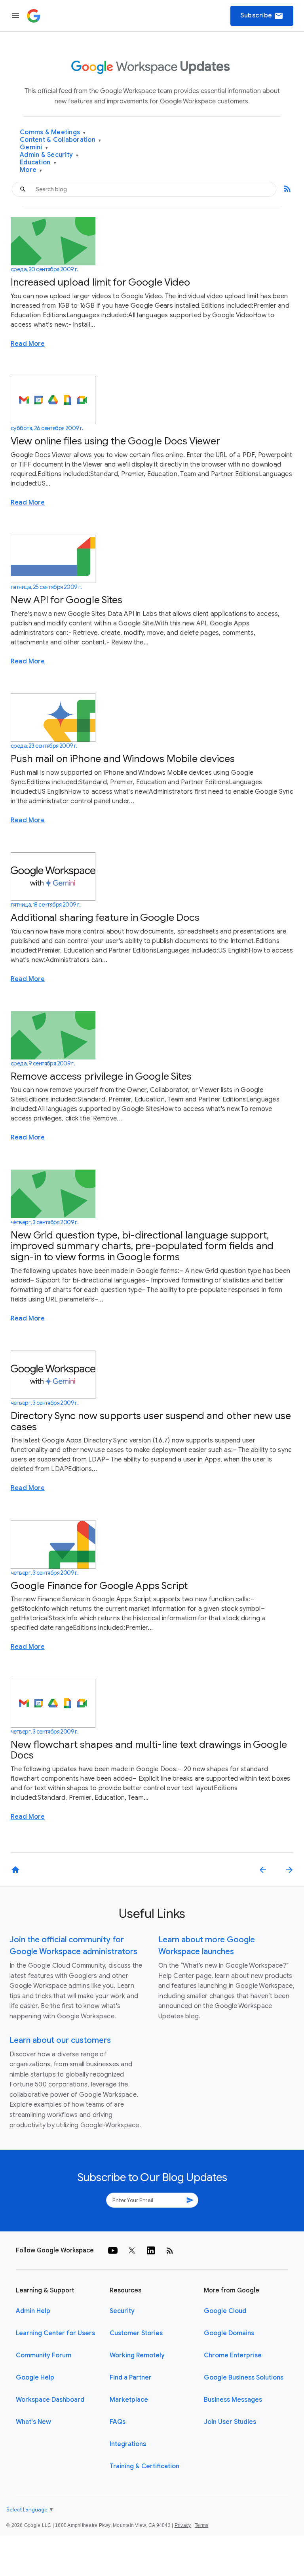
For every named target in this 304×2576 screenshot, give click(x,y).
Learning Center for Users (55, 2333)
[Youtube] (113, 2250)
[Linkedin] (151, 2250)
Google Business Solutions (244, 2378)
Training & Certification (144, 2466)
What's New (33, 2422)
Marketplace (129, 2400)
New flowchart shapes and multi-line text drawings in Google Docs (149, 1750)
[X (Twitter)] (132, 2250)
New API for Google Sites (66, 600)
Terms (201, 2525)
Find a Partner (131, 2378)
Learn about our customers (60, 2040)
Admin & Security (49, 155)
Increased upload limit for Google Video (100, 282)
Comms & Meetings (53, 132)
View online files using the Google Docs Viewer (115, 441)
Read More (28, 344)
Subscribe (262, 16)
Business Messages (233, 2400)
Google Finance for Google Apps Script (99, 1586)
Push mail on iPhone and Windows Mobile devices (123, 759)
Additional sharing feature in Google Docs (105, 917)
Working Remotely (137, 2355)
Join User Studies (230, 2422)
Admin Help (33, 2311)
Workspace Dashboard (50, 2400)
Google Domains (229, 2333)
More (31, 170)
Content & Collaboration (60, 140)
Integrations (128, 2444)
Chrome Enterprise (233, 2355)
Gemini (34, 148)
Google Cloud (225, 2311)
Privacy (183, 2525)
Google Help (35, 2378)
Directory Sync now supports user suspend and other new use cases (151, 1421)
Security (122, 2311)
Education (38, 163)
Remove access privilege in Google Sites (101, 1076)
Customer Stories (136, 2333)
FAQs (118, 2422)
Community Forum (44, 2355)
